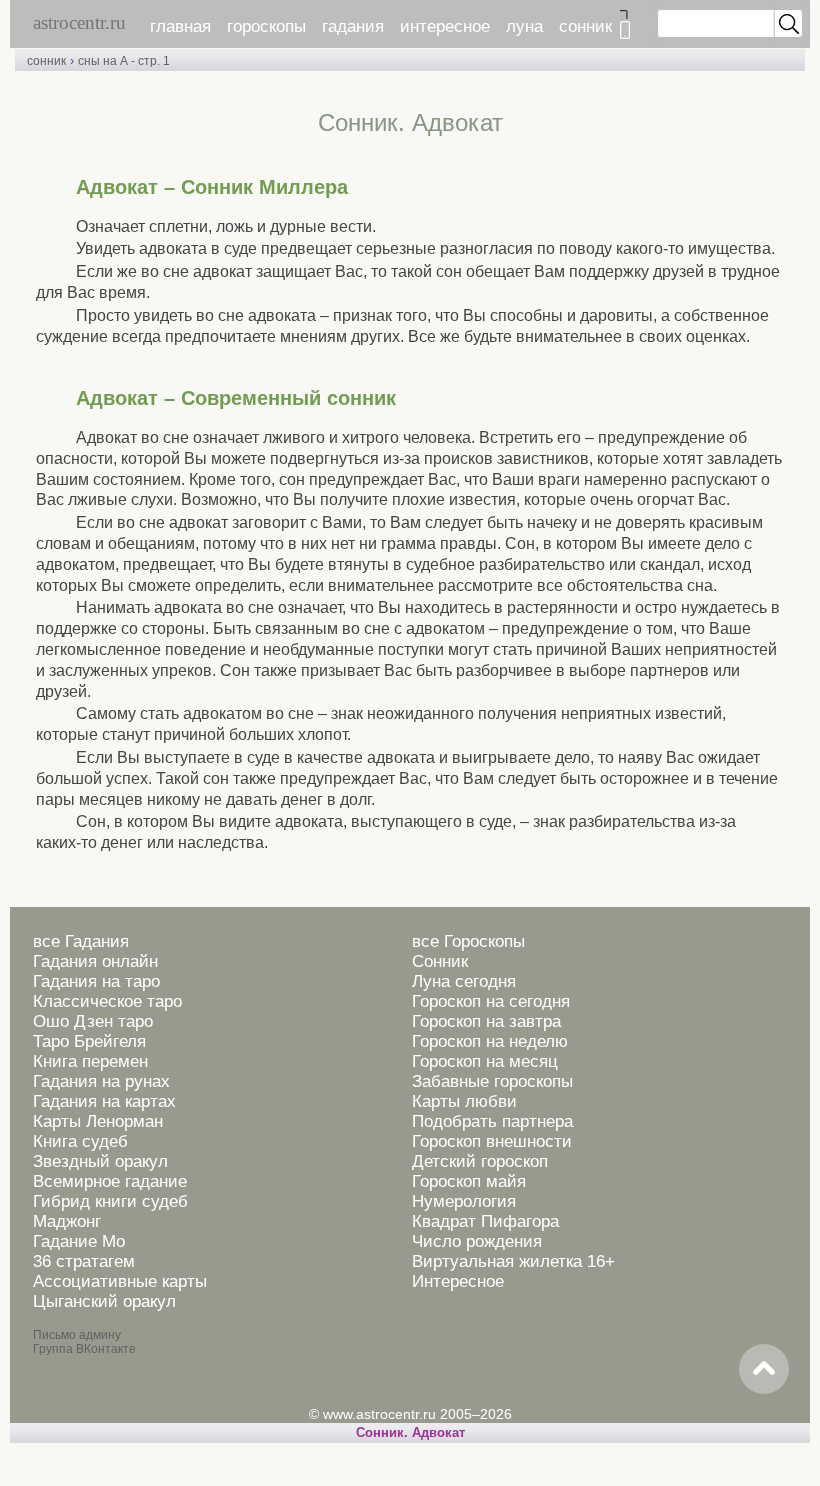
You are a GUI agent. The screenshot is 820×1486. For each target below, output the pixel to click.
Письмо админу (77, 1335)
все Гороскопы (468, 941)
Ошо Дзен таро (93, 1021)
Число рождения (477, 1241)
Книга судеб (80, 1141)
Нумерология (464, 1201)
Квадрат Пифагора (485, 1221)
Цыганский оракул (104, 1301)
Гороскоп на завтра (486, 1021)
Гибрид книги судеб (110, 1201)
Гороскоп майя (469, 1181)
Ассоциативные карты (120, 1281)
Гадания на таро (96, 981)
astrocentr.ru (79, 22)
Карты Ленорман (98, 1121)
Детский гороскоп (480, 1161)
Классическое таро (107, 1001)
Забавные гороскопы (492, 1081)
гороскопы (266, 26)
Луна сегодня (464, 981)
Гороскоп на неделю (490, 1041)
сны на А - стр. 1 (124, 61)
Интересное (458, 1281)
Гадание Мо (79, 1241)
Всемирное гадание (110, 1181)
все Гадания (81, 941)
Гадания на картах (104, 1101)
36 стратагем (84, 1261)
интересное (445, 26)
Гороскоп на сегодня (491, 1001)
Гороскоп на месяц (485, 1061)
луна (524, 26)
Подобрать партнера (492, 1121)
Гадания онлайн (95, 961)
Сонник (440, 961)
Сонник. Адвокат (410, 1432)
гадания (353, 26)
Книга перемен (90, 1061)
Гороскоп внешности (492, 1141)
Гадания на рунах (101, 1081)
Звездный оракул (100, 1161)
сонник (585, 26)
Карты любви (464, 1101)
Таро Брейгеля (89, 1041)
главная (180, 26)
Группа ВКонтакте (84, 1349)
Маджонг (67, 1221)
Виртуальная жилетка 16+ (513, 1261)
